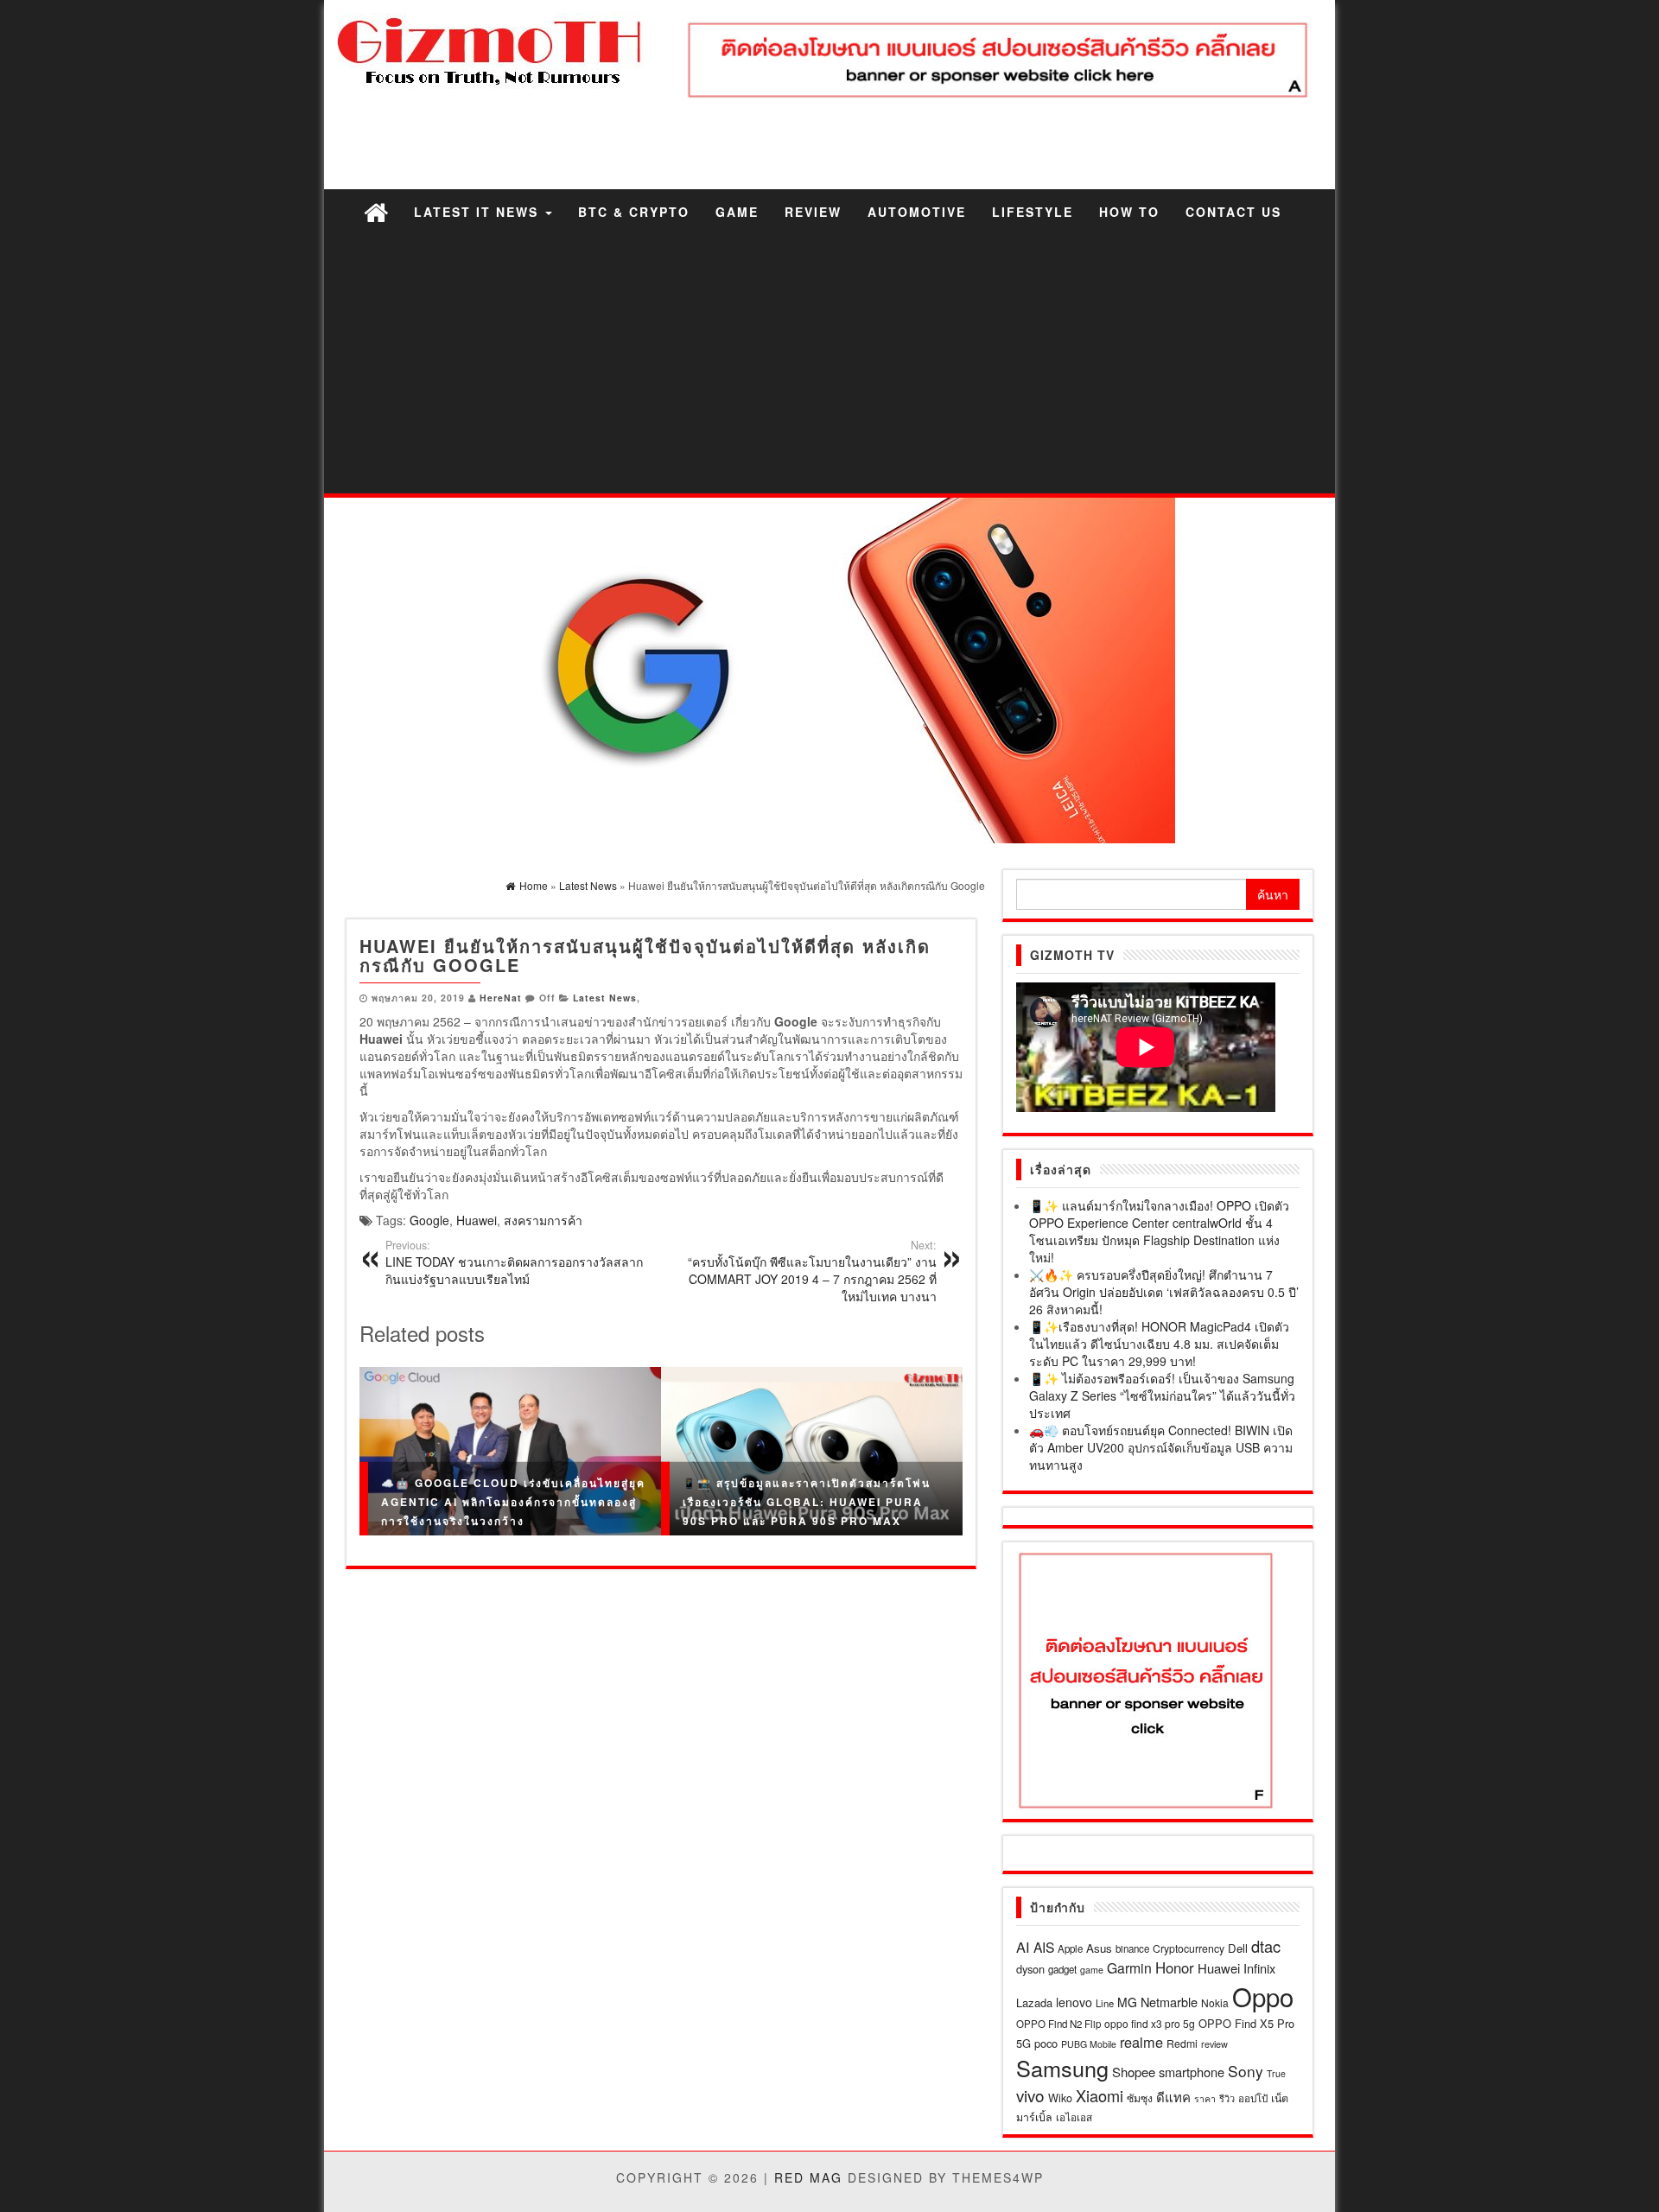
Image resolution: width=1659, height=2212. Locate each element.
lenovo (1074, 2002)
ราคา (1205, 2098)
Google (429, 1220)
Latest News (605, 998)
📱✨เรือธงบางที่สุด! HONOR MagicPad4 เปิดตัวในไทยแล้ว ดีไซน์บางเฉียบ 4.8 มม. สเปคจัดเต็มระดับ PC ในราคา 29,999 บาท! (1159, 1344)
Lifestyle (1033, 212)
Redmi (1182, 2043)
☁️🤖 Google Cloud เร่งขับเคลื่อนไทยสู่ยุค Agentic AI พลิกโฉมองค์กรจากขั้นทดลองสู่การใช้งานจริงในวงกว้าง (513, 1501)
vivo (1030, 2095)
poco (1046, 2043)
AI (1023, 1947)
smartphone (1192, 2072)
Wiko (1060, 2098)
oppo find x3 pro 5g (1150, 2023)
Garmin (1129, 1967)
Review (813, 212)
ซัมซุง (1140, 2098)
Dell (1238, 1948)
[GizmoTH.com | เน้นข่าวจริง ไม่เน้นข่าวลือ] (376, 211)
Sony (1246, 2071)
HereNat (501, 998)
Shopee (1134, 2072)
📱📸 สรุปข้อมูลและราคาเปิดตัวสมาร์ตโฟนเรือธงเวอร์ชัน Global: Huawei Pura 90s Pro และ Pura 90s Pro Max (807, 1501)
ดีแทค (1173, 2097)
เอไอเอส (1074, 2117)
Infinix (1259, 1968)
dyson (1030, 1969)
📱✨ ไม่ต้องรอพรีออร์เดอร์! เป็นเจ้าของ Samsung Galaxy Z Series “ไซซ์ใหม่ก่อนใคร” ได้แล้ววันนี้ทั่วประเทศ (1162, 1395)
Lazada (1034, 2002)
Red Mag (808, 2177)
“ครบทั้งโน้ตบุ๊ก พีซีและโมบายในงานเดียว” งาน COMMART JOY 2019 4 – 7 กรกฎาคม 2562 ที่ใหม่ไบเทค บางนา (812, 1271)
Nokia (1215, 2002)
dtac (1266, 1946)
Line (1105, 2003)
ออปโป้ (1253, 2098)
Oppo (1263, 1996)
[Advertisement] (829, 364)
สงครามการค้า (543, 1220)
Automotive (917, 212)
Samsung (1062, 2068)
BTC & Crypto (634, 212)
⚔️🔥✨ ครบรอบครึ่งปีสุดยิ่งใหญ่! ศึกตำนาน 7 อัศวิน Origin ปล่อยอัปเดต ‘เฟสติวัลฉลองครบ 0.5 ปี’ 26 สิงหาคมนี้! (1164, 1292)
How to (1129, 212)
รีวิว (1227, 2098)
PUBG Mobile (1089, 2044)
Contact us (1233, 212)
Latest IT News (479, 212)
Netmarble (1169, 2002)
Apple (1070, 1948)
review (1214, 2044)
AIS (1044, 1947)
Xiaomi (1100, 2095)
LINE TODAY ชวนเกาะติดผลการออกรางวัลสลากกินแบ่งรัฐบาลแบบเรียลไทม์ (514, 1262)
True (1276, 2073)
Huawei (477, 1220)
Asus (1099, 1948)
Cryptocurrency (1189, 1948)
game (1092, 1970)
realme (1141, 2042)
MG (1127, 2002)
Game (737, 212)
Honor (1175, 1967)
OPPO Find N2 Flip (1058, 2024)
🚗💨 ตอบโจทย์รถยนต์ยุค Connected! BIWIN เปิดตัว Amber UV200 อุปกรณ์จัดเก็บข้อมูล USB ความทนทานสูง (1161, 1447)
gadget (1062, 1969)
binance (1132, 1948)
